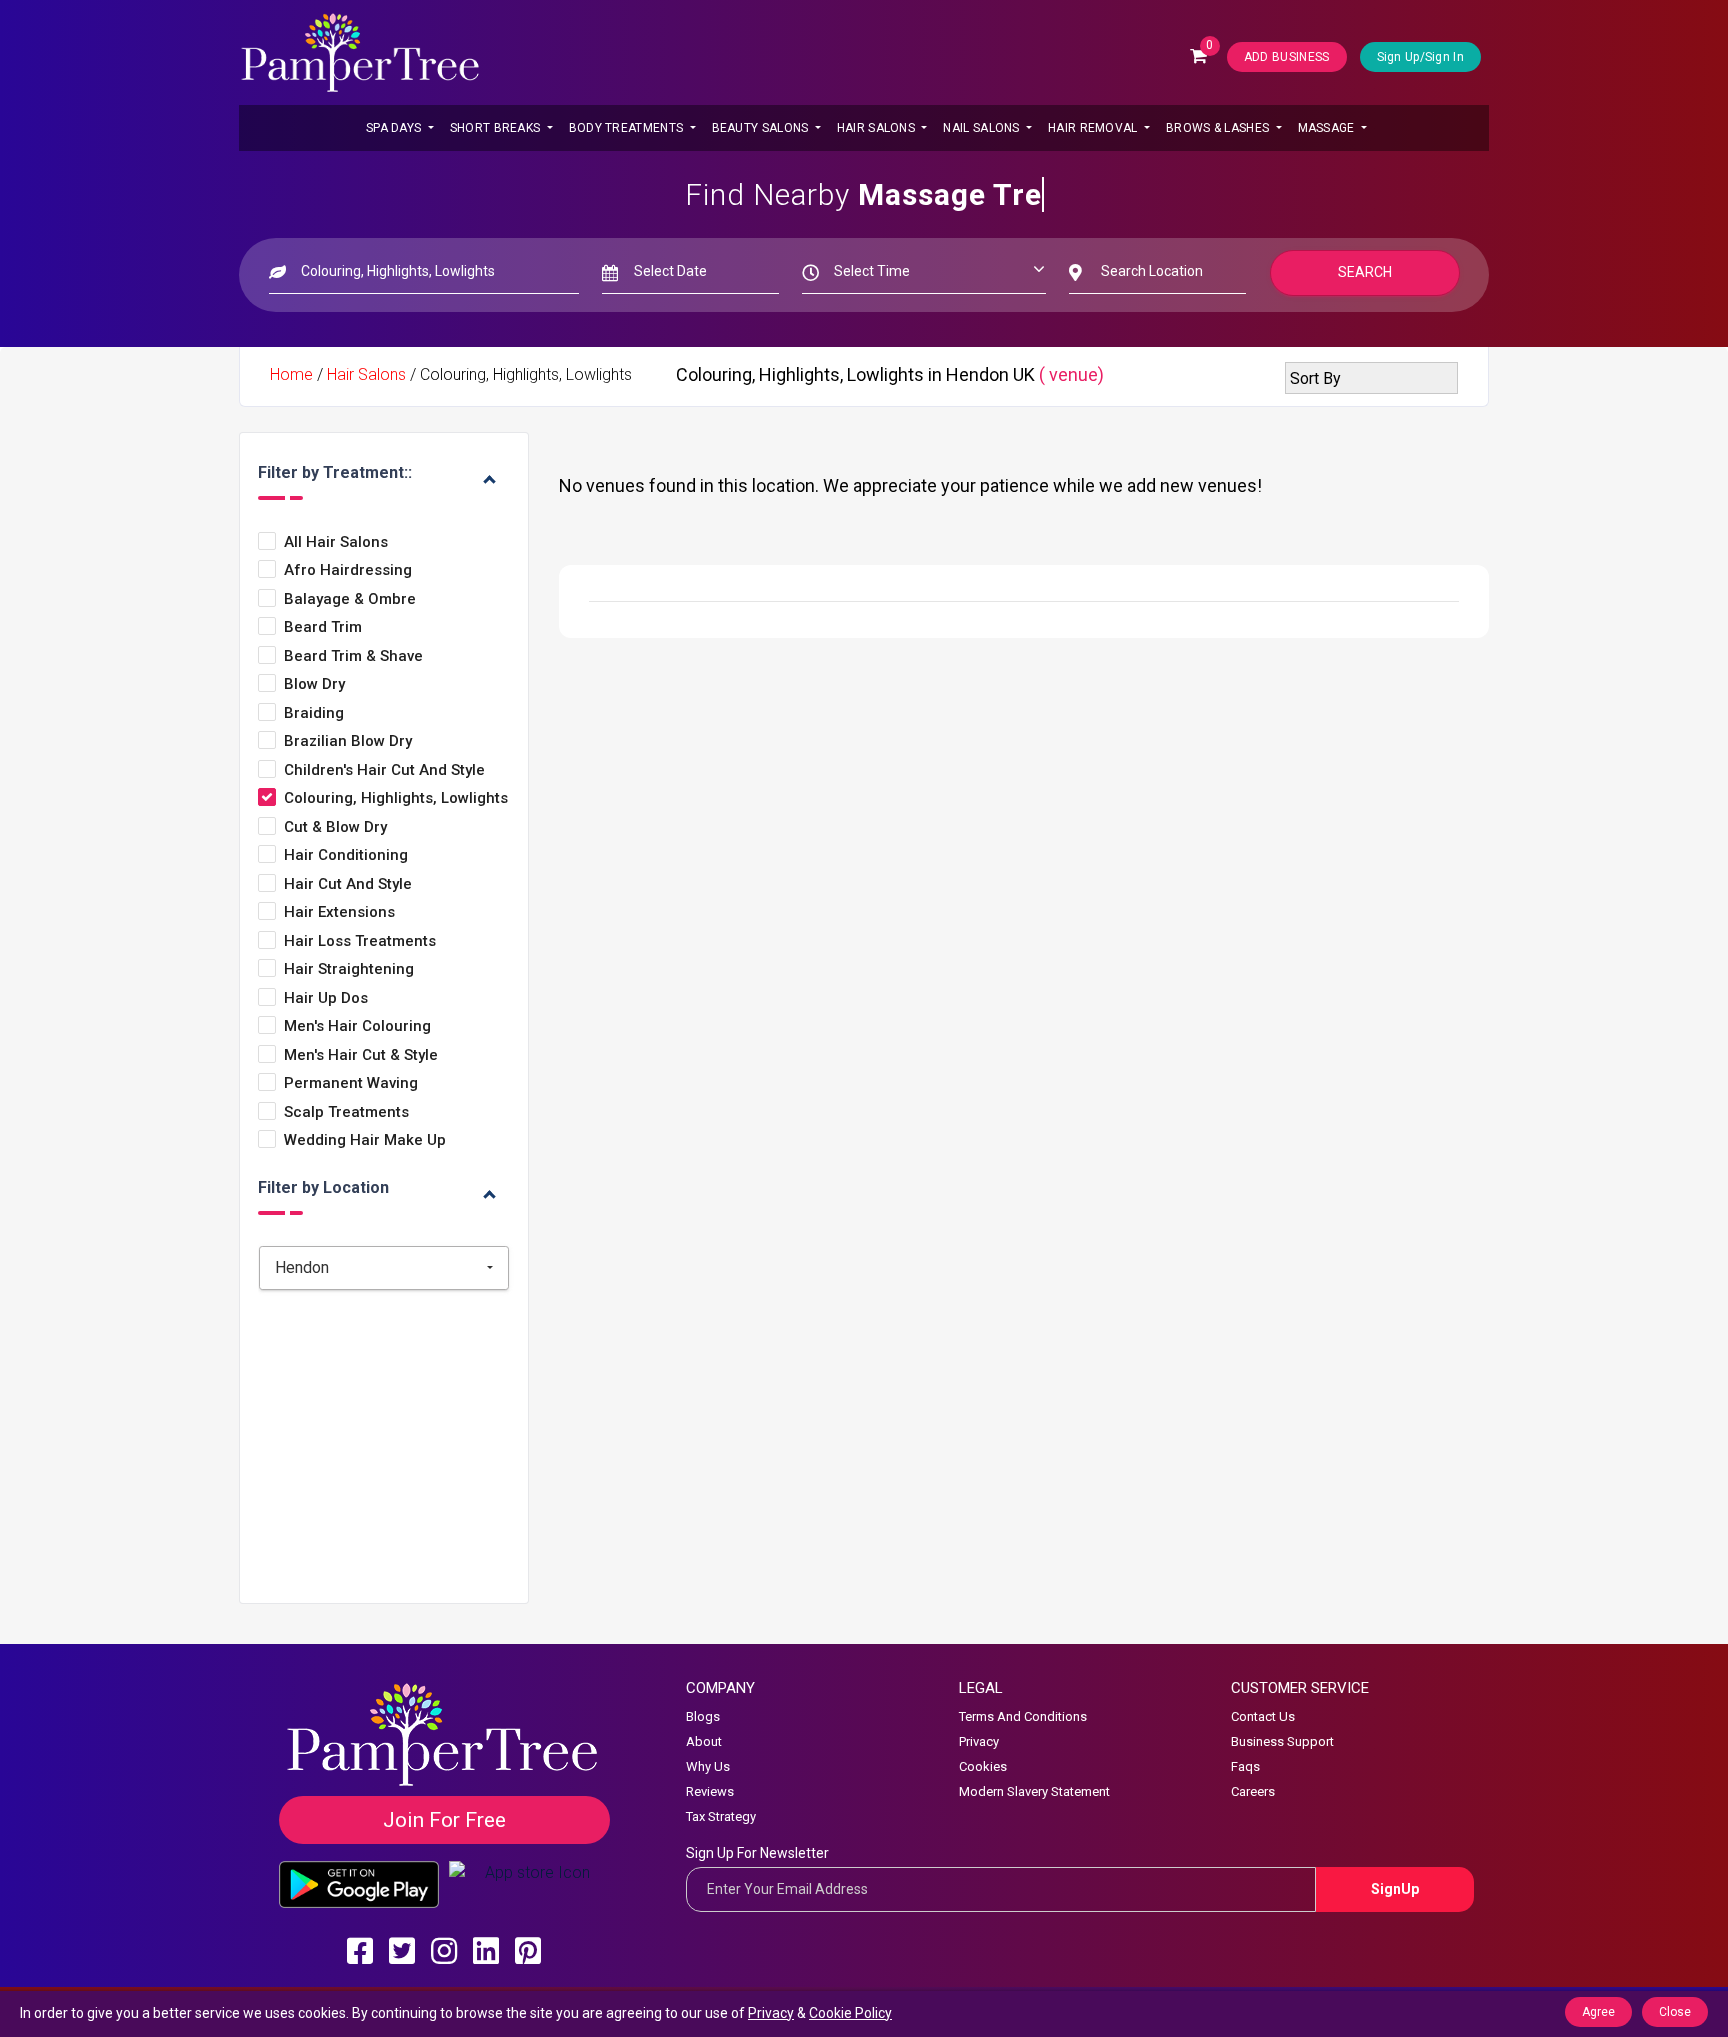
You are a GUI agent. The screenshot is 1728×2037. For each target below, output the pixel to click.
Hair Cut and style (348, 884)
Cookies (983, 1766)
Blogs (703, 1716)
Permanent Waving (351, 1083)
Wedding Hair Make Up (365, 1140)
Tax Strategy (721, 1816)
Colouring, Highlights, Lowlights (396, 798)
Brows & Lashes (1219, 128)
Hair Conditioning (346, 855)
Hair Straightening (349, 969)
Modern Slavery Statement (1034, 1791)
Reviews (710, 1791)
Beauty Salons (762, 128)
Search (1365, 272)
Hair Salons (878, 128)
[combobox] (384, 1268)
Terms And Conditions (1023, 1716)
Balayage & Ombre (350, 599)
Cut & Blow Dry (335, 827)
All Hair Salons (336, 542)
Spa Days (395, 128)
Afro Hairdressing (348, 570)
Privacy (979, 1741)
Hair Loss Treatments (360, 941)
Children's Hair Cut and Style (384, 770)
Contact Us (1263, 1716)
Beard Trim (323, 627)
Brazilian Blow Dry (348, 741)
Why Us (708, 1766)
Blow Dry (314, 684)
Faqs (1245, 1766)
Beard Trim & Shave (353, 656)
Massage (1328, 128)
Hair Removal (1094, 128)
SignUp (1395, 1889)
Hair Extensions (339, 912)
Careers (1253, 1791)
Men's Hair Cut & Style (361, 1055)
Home (291, 374)
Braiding (314, 713)
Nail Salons (983, 128)
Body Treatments (628, 128)
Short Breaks (497, 128)
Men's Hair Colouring (357, 1026)
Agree (1598, 2012)
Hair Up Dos (326, 998)
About (704, 1741)
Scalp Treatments (346, 1112)
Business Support (1282, 1741)
